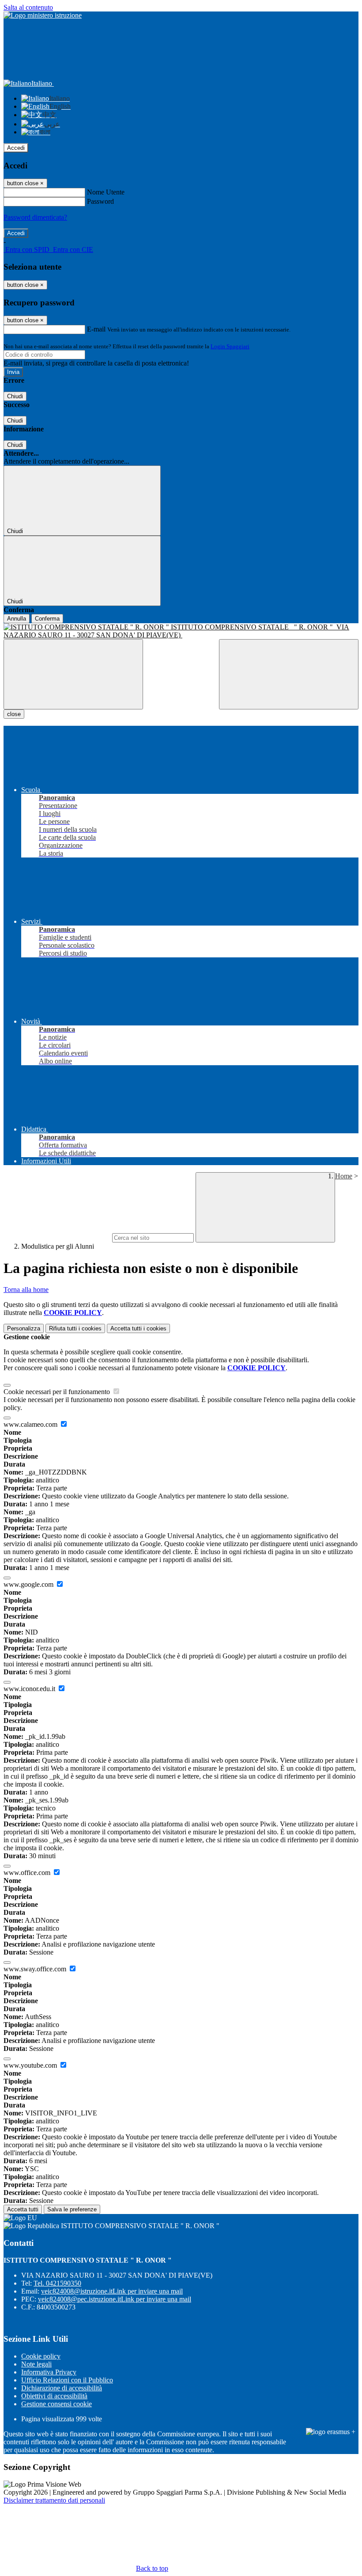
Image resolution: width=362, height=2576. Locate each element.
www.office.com (28, 1873)
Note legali (36, 2364)
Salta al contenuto (28, 7)
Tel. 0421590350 (57, 2283)
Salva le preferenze (72, 2209)
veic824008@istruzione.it (112, 2291)
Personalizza (24, 1328)
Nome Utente (106, 192)
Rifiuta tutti (75, 1328)
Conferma (47, 619)
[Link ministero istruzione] (43, 15)
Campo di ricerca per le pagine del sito (57, 1237)
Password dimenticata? (35, 217)
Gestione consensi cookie (57, 2404)
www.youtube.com (31, 2065)
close (14, 714)
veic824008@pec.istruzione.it (115, 2299)
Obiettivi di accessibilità (54, 2396)
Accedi (16, 148)
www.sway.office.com (36, 1969)
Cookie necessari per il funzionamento (58, 1392)
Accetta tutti (138, 1328)
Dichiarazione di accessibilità (62, 2388)
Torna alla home (26, 1290)
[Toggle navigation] (73, 674)
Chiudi (15, 396)
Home (344, 1176)
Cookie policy (41, 2356)
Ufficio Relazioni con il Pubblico (67, 2380)
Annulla (17, 619)
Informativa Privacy (49, 2372)
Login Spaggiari (230, 346)
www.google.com (29, 1584)
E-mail (96, 329)
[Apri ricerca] (289, 674)
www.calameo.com (31, 1424)
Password (100, 201)
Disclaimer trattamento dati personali (54, 2500)
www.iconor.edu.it (30, 1689)
